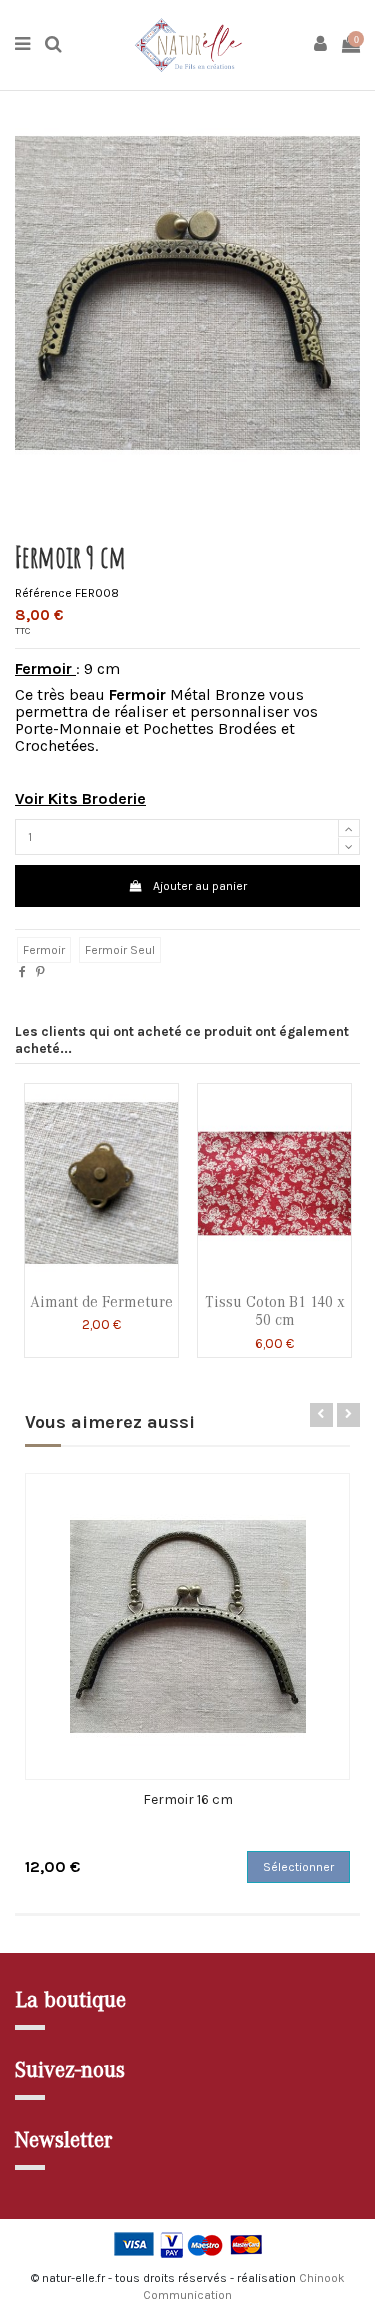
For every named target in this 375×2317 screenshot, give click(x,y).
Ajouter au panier (200, 886)
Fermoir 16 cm (188, 1799)
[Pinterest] (40, 972)
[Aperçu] (102, 1277)
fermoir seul (120, 950)
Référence (43, 593)
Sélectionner (298, 1867)
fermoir (44, 950)
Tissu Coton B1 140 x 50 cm (275, 1311)
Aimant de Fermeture (101, 1302)
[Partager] (22, 972)
